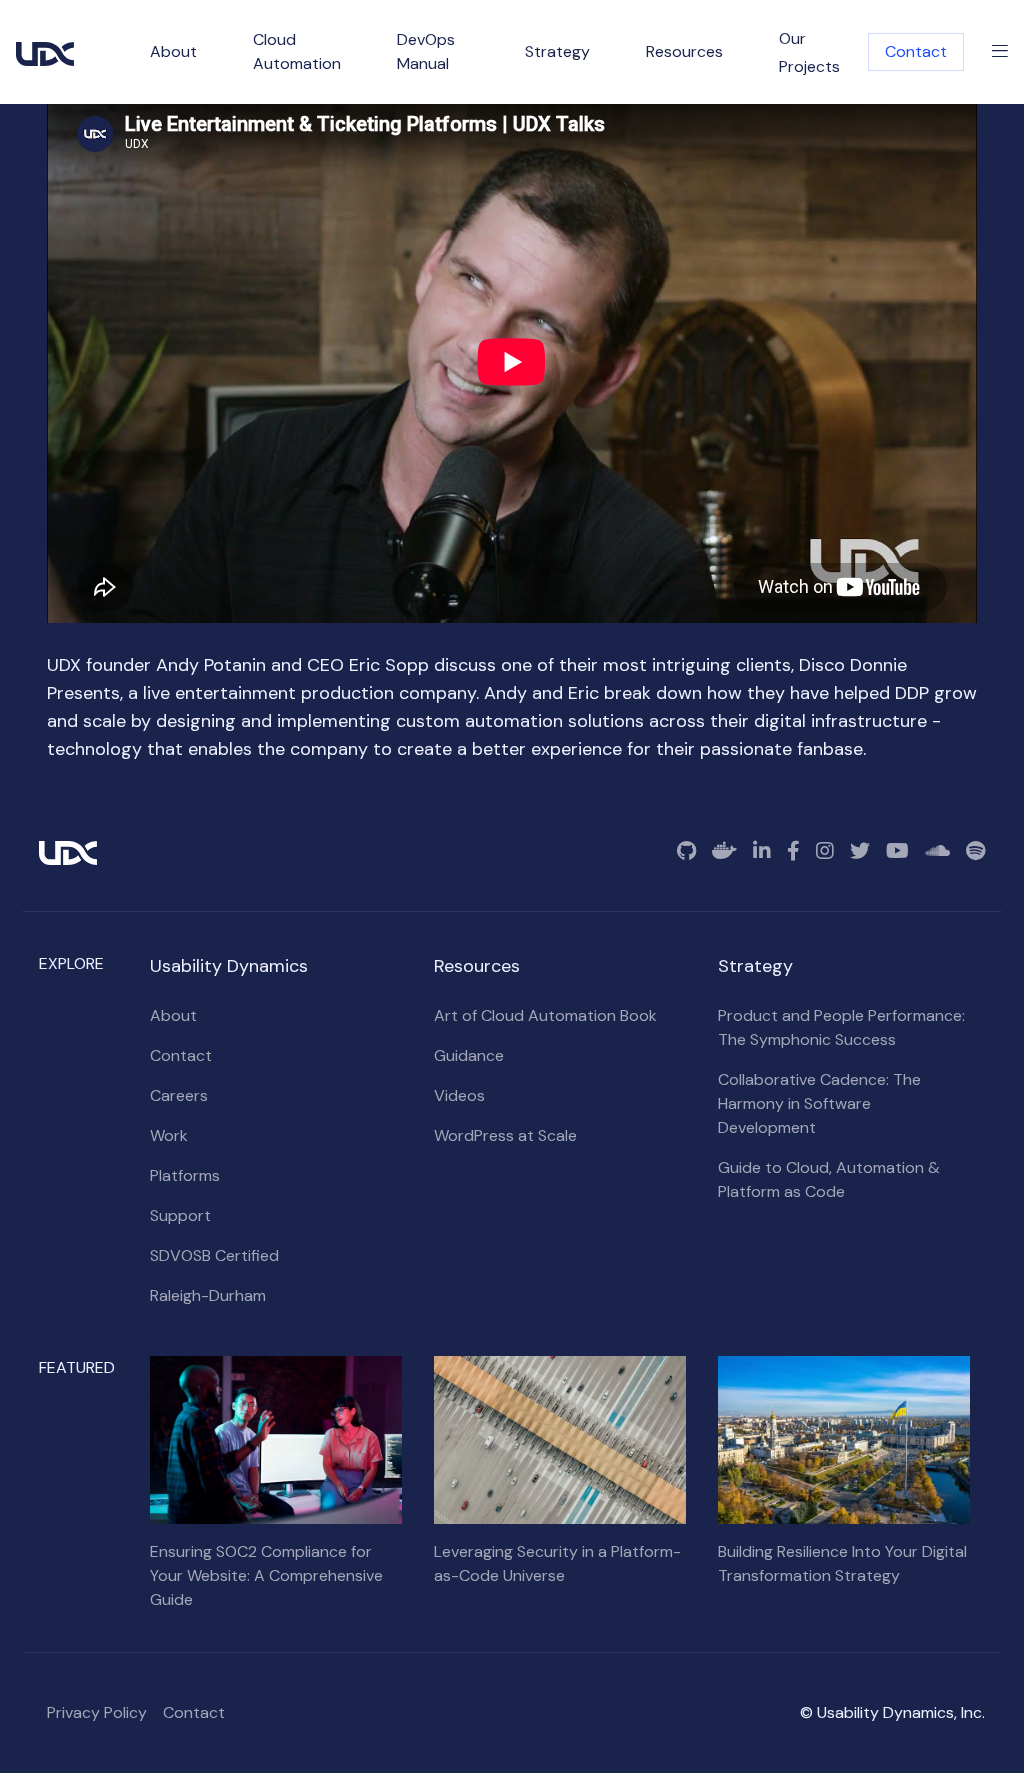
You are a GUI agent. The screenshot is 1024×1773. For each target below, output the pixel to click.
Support (180, 1215)
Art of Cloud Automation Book (545, 1015)
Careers (179, 1095)
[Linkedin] (762, 851)
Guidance (469, 1055)
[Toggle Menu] (1000, 52)
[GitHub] (686, 851)
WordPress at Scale (505, 1135)
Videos (459, 1095)
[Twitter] (860, 851)
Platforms (185, 1175)
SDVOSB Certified (214, 1255)
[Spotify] (975, 851)
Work (169, 1135)
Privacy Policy (97, 1712)
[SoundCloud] (937, 851)
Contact (916, 51)
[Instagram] (825, 851)
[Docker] (724, 851)
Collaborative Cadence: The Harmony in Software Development (819, 1103)
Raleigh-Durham (208, 1295)
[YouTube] (897, 851)
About (173, 1015)
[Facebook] (793, 851)
